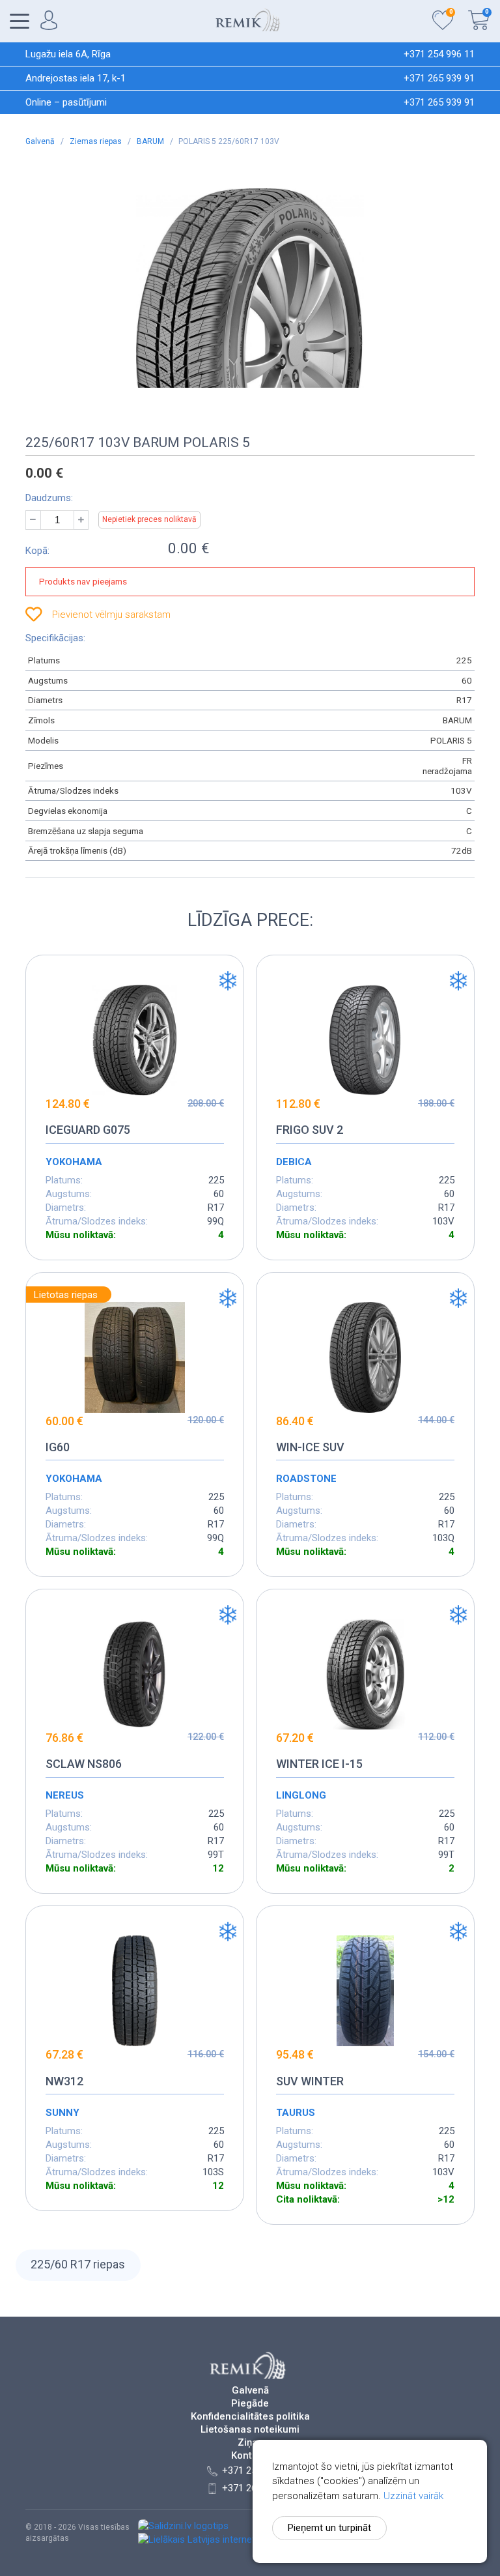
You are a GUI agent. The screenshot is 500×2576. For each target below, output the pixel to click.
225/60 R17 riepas (78, 2264)
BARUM (151, 141)
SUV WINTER (310, 2081)
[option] (250, 288)
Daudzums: (49, 498)
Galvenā (41, 141)
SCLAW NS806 (84, 1764)
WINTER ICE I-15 (319, 1764)
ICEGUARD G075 (88, 1130)
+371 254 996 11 (439, 54)
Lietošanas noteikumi (250, 2430)
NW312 (64, 2081)
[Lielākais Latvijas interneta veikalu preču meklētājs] (250, 2540)
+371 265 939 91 (439, 78)
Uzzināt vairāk (413, 2496)
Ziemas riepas (97, 141)
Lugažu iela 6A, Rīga (68, 54)
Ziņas (250, 2443)
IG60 (58, 1447)
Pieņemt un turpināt (329, 2528)
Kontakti (250, 2456)
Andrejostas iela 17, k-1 (76, 78)
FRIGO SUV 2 (310, 1130)
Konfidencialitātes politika (250, 2417)
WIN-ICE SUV (310, 1447)
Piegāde (250, 2404)
